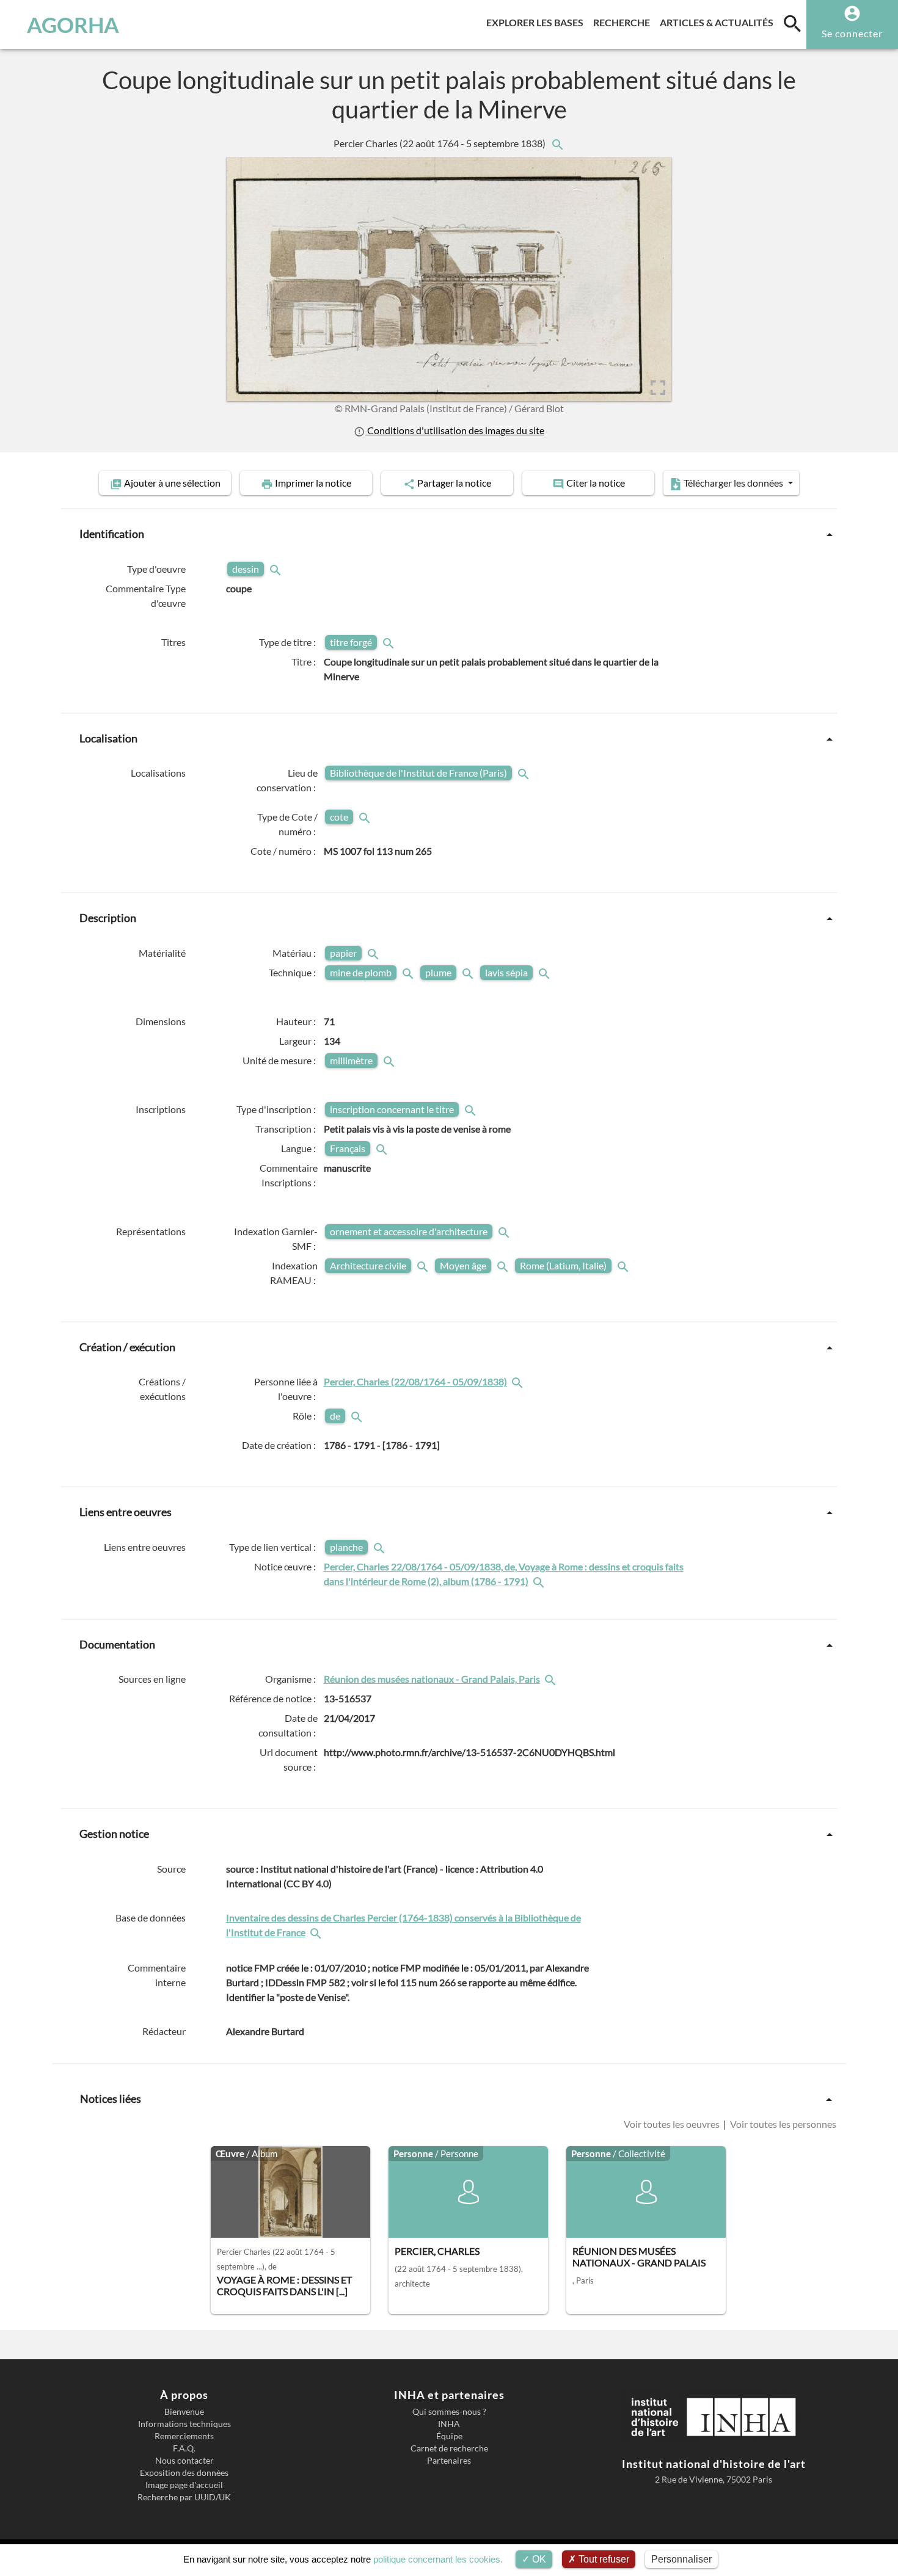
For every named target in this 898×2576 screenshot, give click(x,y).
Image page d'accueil (184, 2485)
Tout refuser (603, 2559)
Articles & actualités (719, 22)
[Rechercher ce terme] (277, 569)
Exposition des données (184, 2473)
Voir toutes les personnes (782, 2124)
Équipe (449, 2436)
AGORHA (73, 24)
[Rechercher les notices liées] (557, 143)
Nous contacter (184, 2461)
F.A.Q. (184, 2448)
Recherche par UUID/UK (184, 2497)
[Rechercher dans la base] (317, 1932)
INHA (449, 2424)
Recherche (624, 22)
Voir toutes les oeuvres (673, 2124)
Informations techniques (184, 2424)
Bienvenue (184, 2412)
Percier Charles (440, 143)
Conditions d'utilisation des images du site (454, 430)
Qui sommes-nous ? (449, 2412)
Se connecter (852, 33)
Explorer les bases (537, 22)
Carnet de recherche (449, 2448)
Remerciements (184, 2436)
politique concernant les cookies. (438, 2559)
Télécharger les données (733, 483)
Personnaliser (681, 2559)
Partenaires (449, 2461)
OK (538, 2559)
